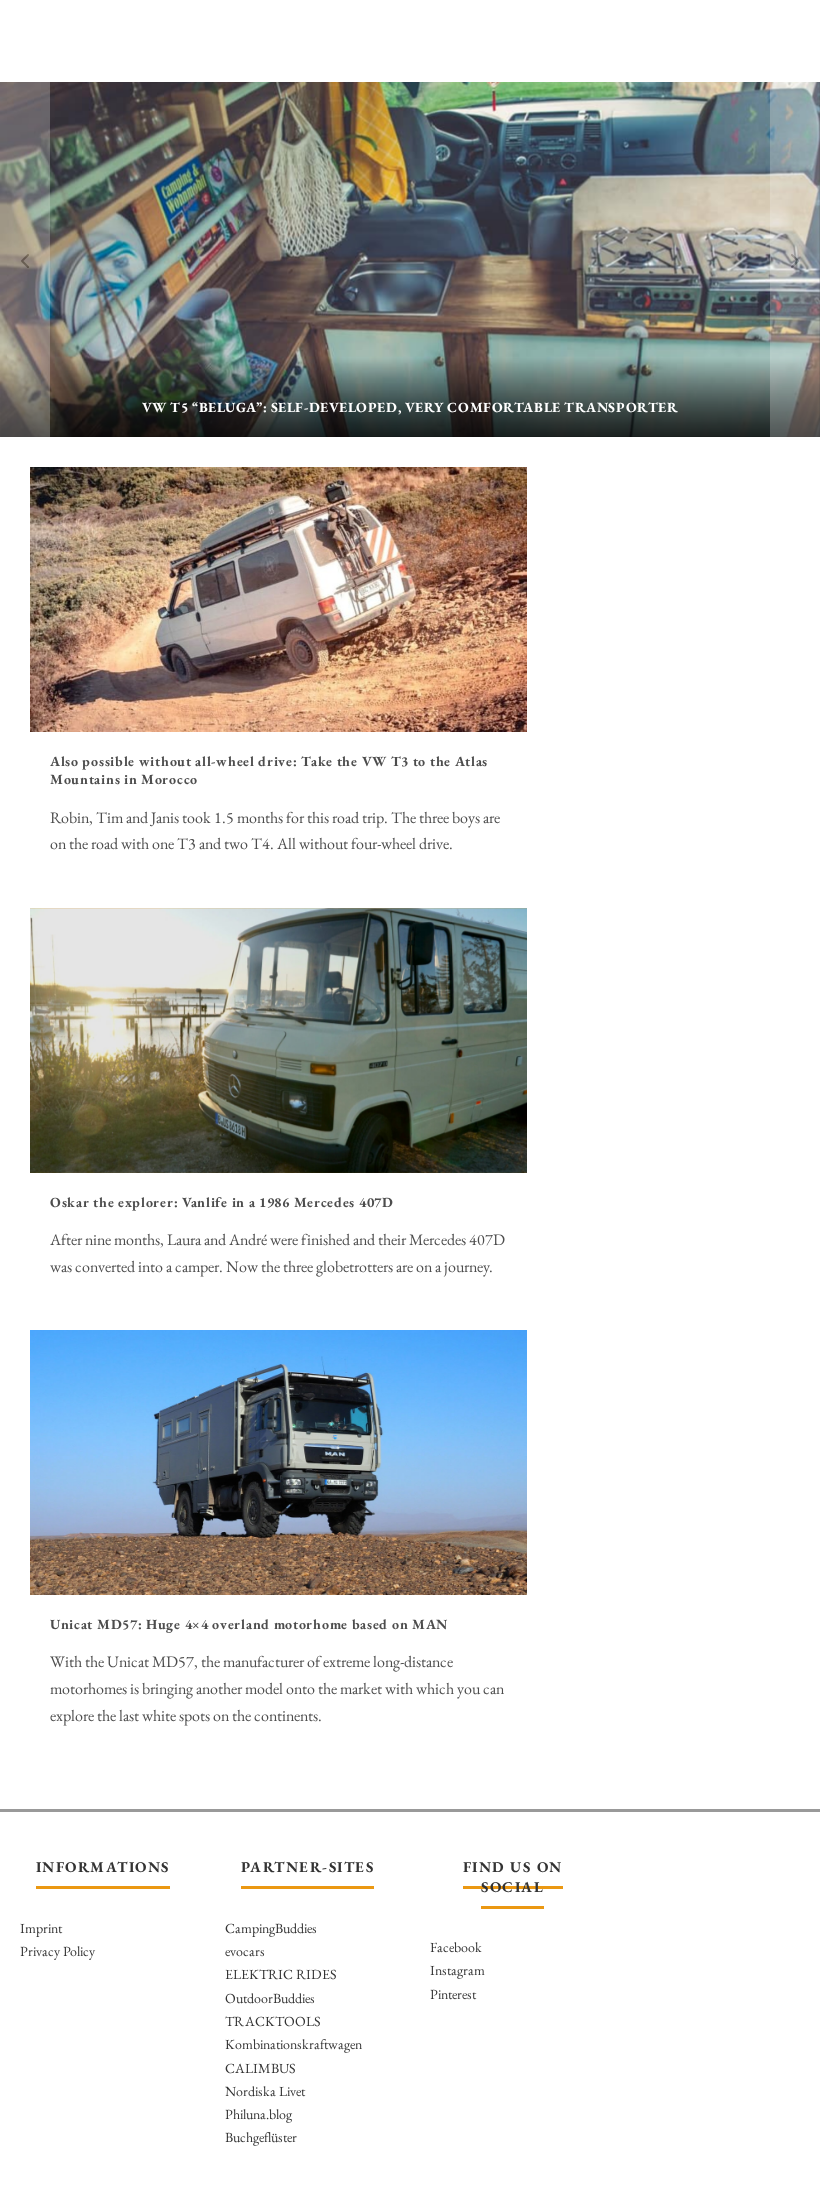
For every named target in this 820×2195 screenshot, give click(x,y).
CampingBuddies (271, 1928)
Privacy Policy (57, 1951)
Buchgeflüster (261, 2137)
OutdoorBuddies (270, 1998)
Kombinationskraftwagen (293, 2044)
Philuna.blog (258, 2114)
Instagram (457, 1970)
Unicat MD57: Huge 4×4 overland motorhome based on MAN (249, 1624)
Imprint (41, 1928)
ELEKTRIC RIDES (281, 1974)
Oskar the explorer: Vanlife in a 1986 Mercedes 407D (222, 1202)
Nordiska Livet (265, 2091)
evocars (245, 1951)
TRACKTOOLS (273, 2021)
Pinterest (453, 1994)
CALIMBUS (260, 2068)
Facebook (456, 1947)
